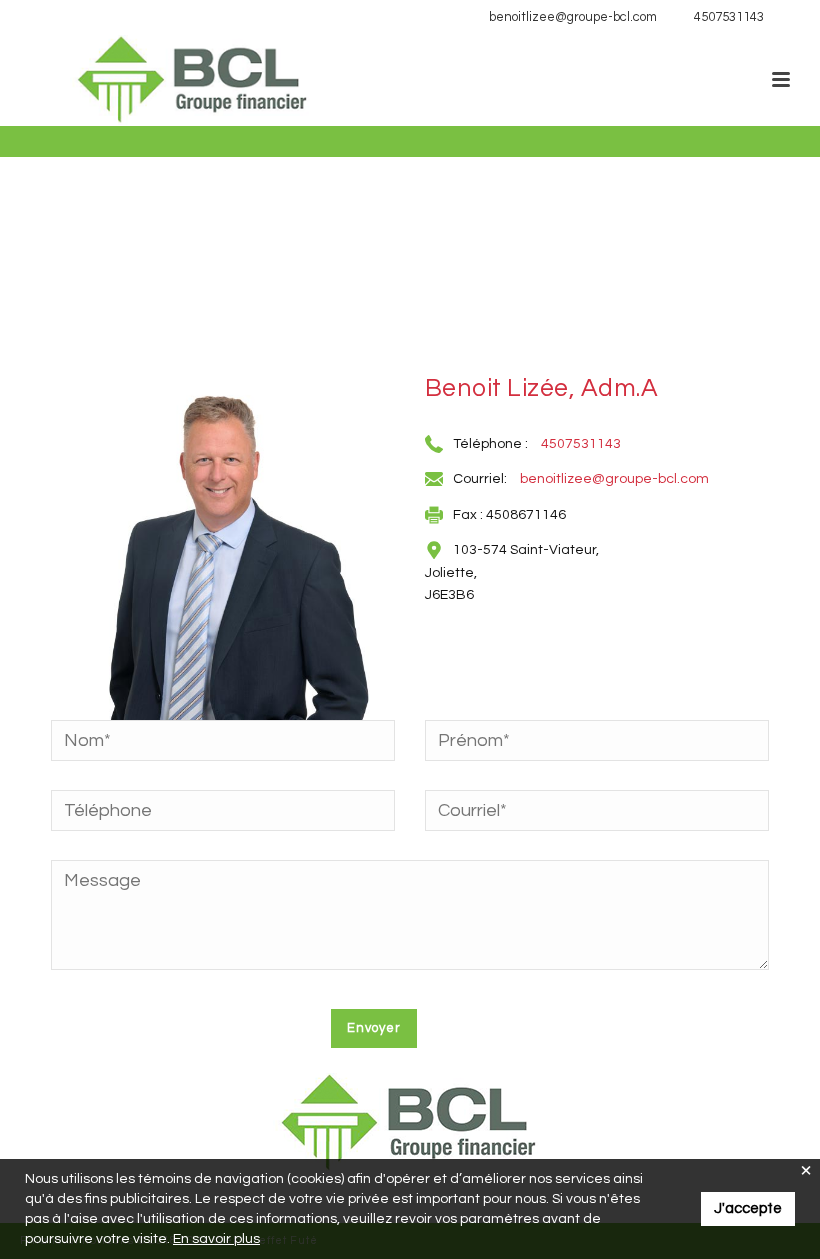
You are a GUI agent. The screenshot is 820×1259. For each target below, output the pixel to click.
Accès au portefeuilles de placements (147, 17)
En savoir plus (216, 1239)
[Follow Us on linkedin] (789, 17)
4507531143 (729, 17)
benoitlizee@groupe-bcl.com (573, 17)
